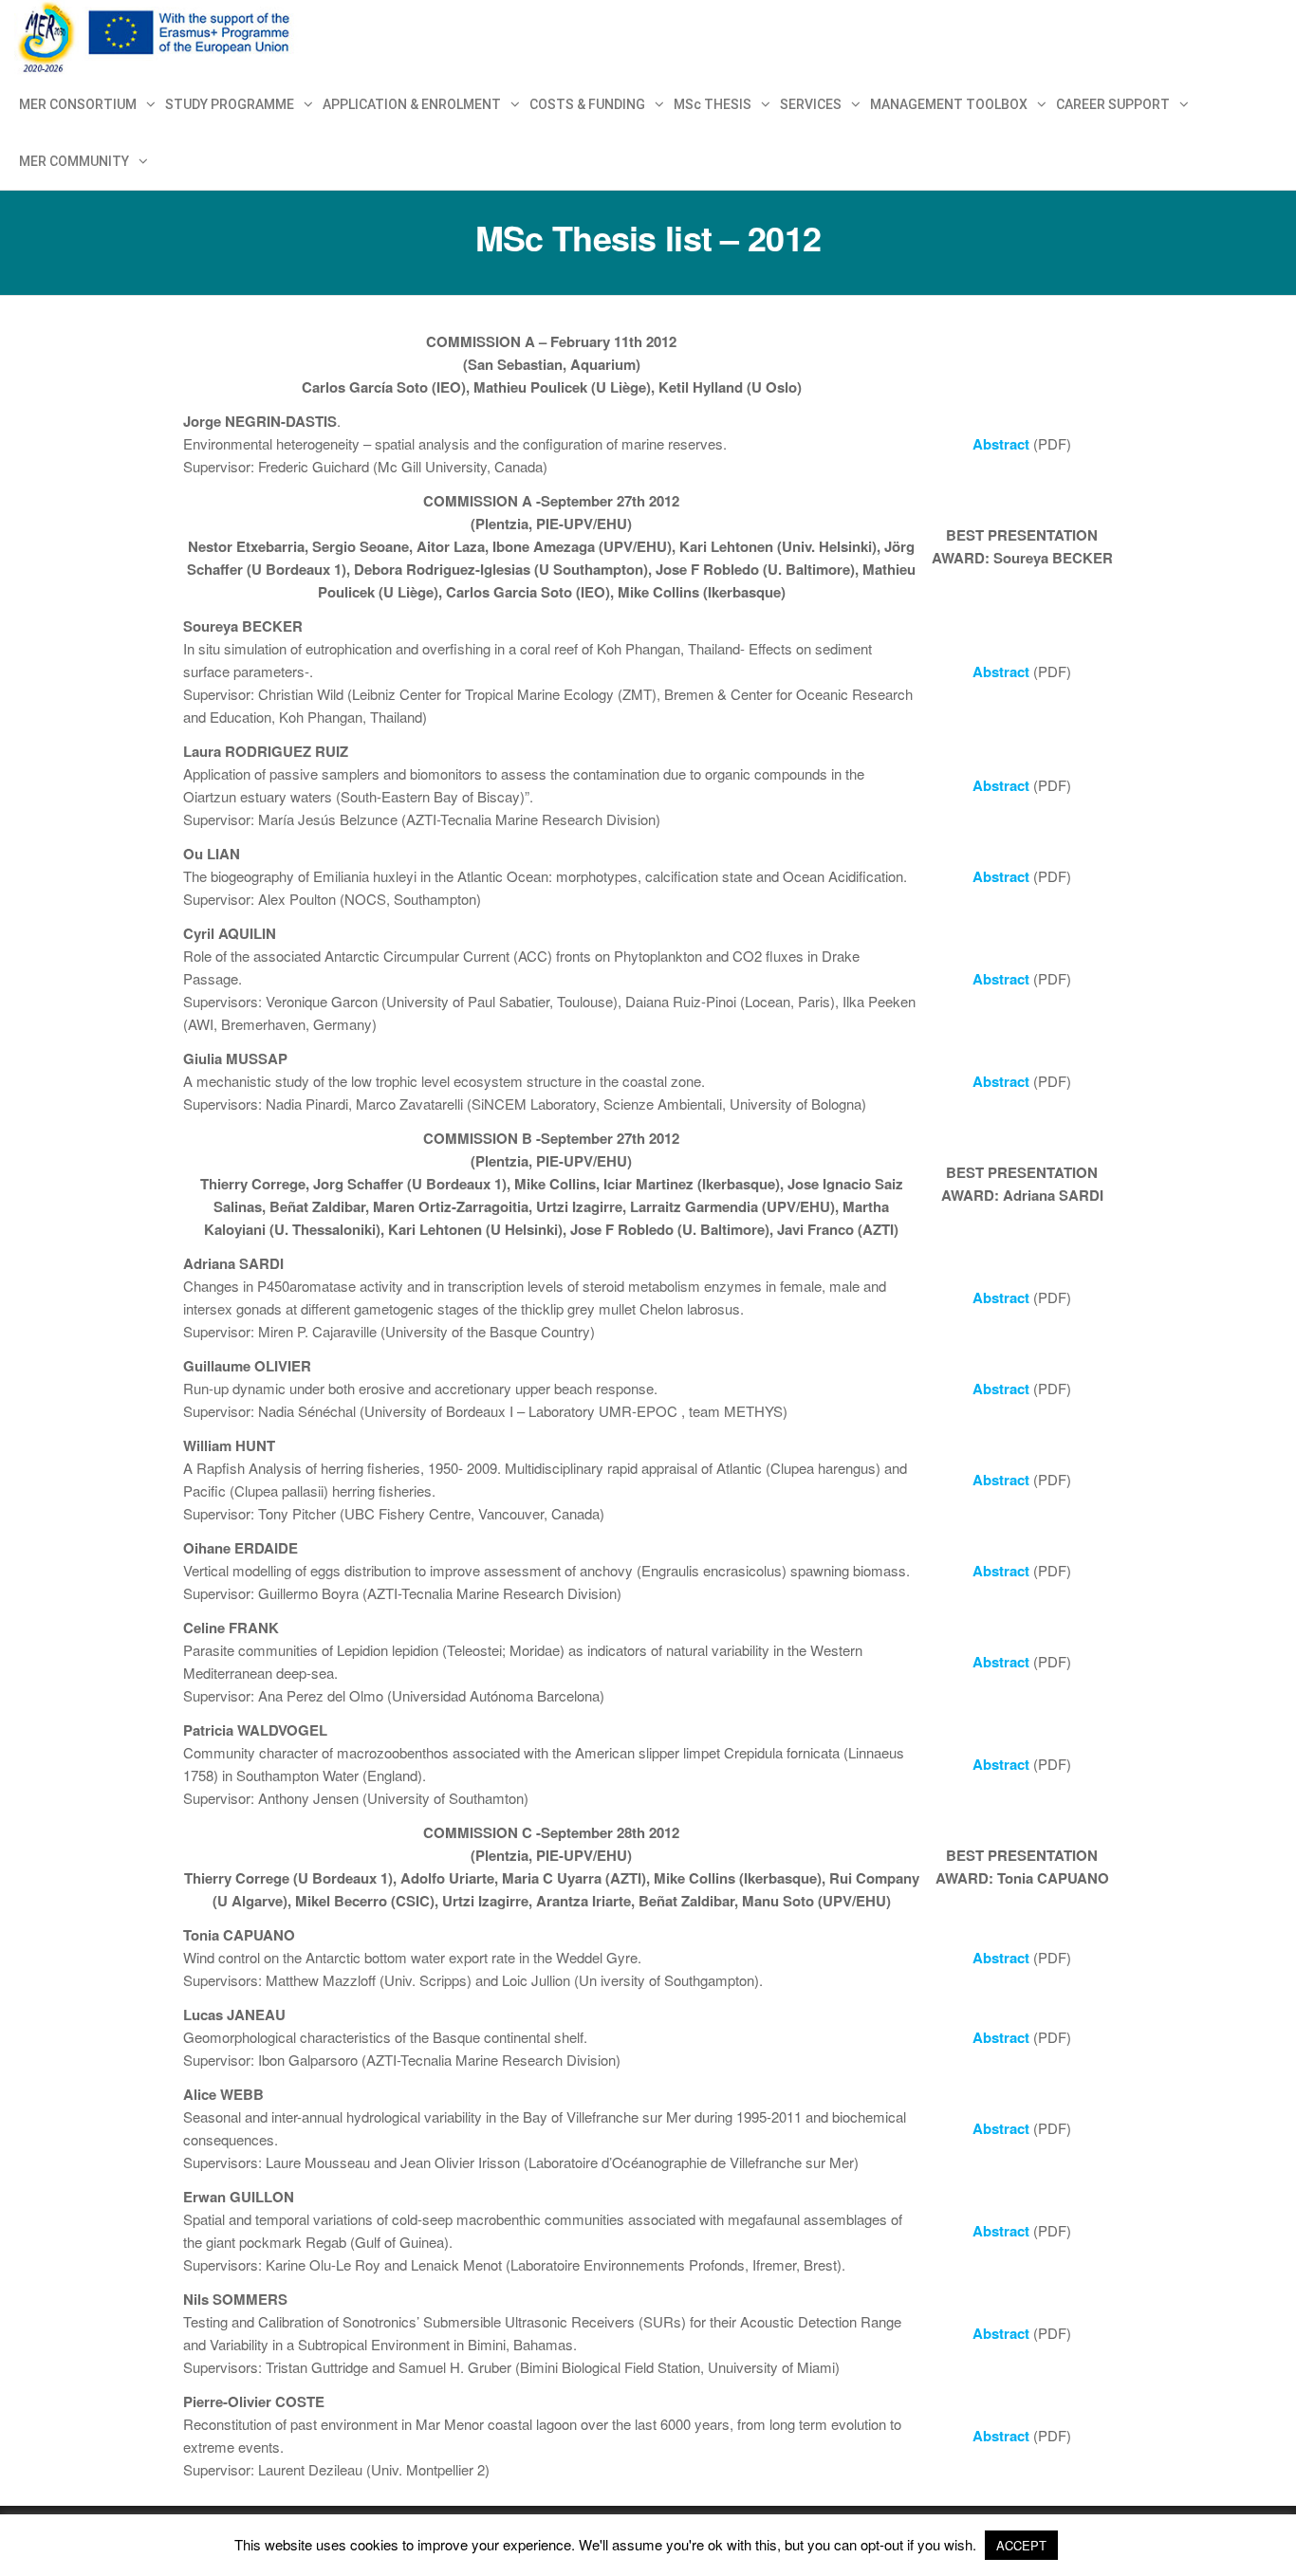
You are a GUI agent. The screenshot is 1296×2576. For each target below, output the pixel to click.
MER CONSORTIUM (78, 104)
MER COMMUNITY (74, 161)
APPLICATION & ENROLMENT (412, 104)
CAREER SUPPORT (1113, 104)
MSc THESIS (713, 104)
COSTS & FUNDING (587, 104)
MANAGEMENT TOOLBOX (949, 104)
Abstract (1001, 444)
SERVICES (811, 104)
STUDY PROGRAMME (230, 104)
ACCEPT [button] (1021, 2545)
